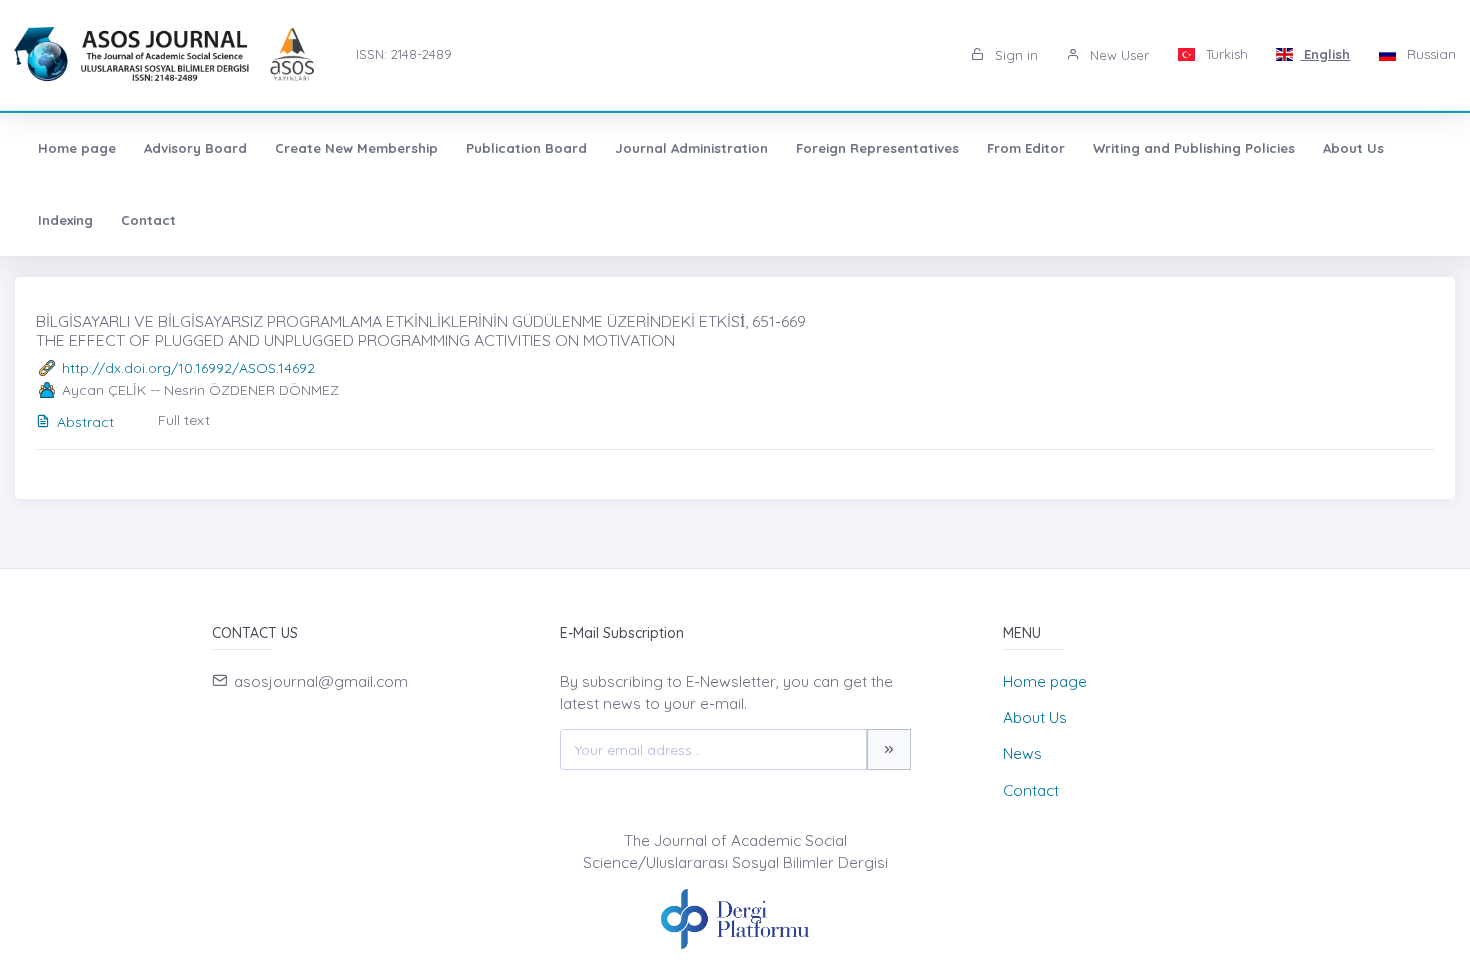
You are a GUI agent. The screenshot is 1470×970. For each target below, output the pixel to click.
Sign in (1014, 55)
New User (1117, 55)
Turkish (1225, 54)
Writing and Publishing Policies (1194, 148)
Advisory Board (195, 148)
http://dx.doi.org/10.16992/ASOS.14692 (188, 368)
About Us (1353, 148)
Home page (77, 148)
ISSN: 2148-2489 (404, 54)
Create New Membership (356, 148)
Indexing (65, 220)
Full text (184, 420)
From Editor (1026, 148)
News (1022, 753)
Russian (1429, 54)
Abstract (85, 422)
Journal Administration (691, 148)
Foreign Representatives (877, 148)
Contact (148, 220)
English (1325, 54)
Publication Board (526, 148)
